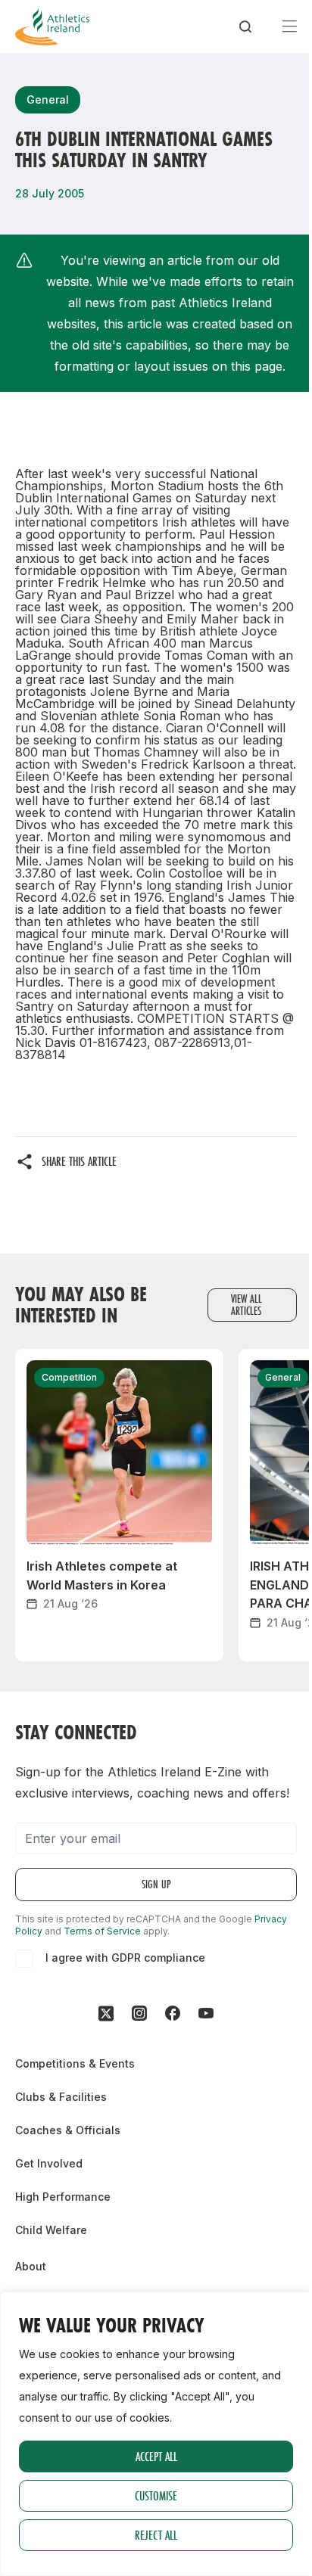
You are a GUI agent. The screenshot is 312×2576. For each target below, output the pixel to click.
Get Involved (49, 2163)
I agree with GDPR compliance (125, 1958)
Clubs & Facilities (61, 2097)
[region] (156, 2434)
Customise (156, 2495)
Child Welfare (51, 2230)
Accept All (156, 2456)
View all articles (246, 1305)
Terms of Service (102, 1931)
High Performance (63, 2197)
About (31, 2266)
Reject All (156, 2535)
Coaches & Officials (68, 2130)
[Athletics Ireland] (52, 26)
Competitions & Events (75, 2063)
